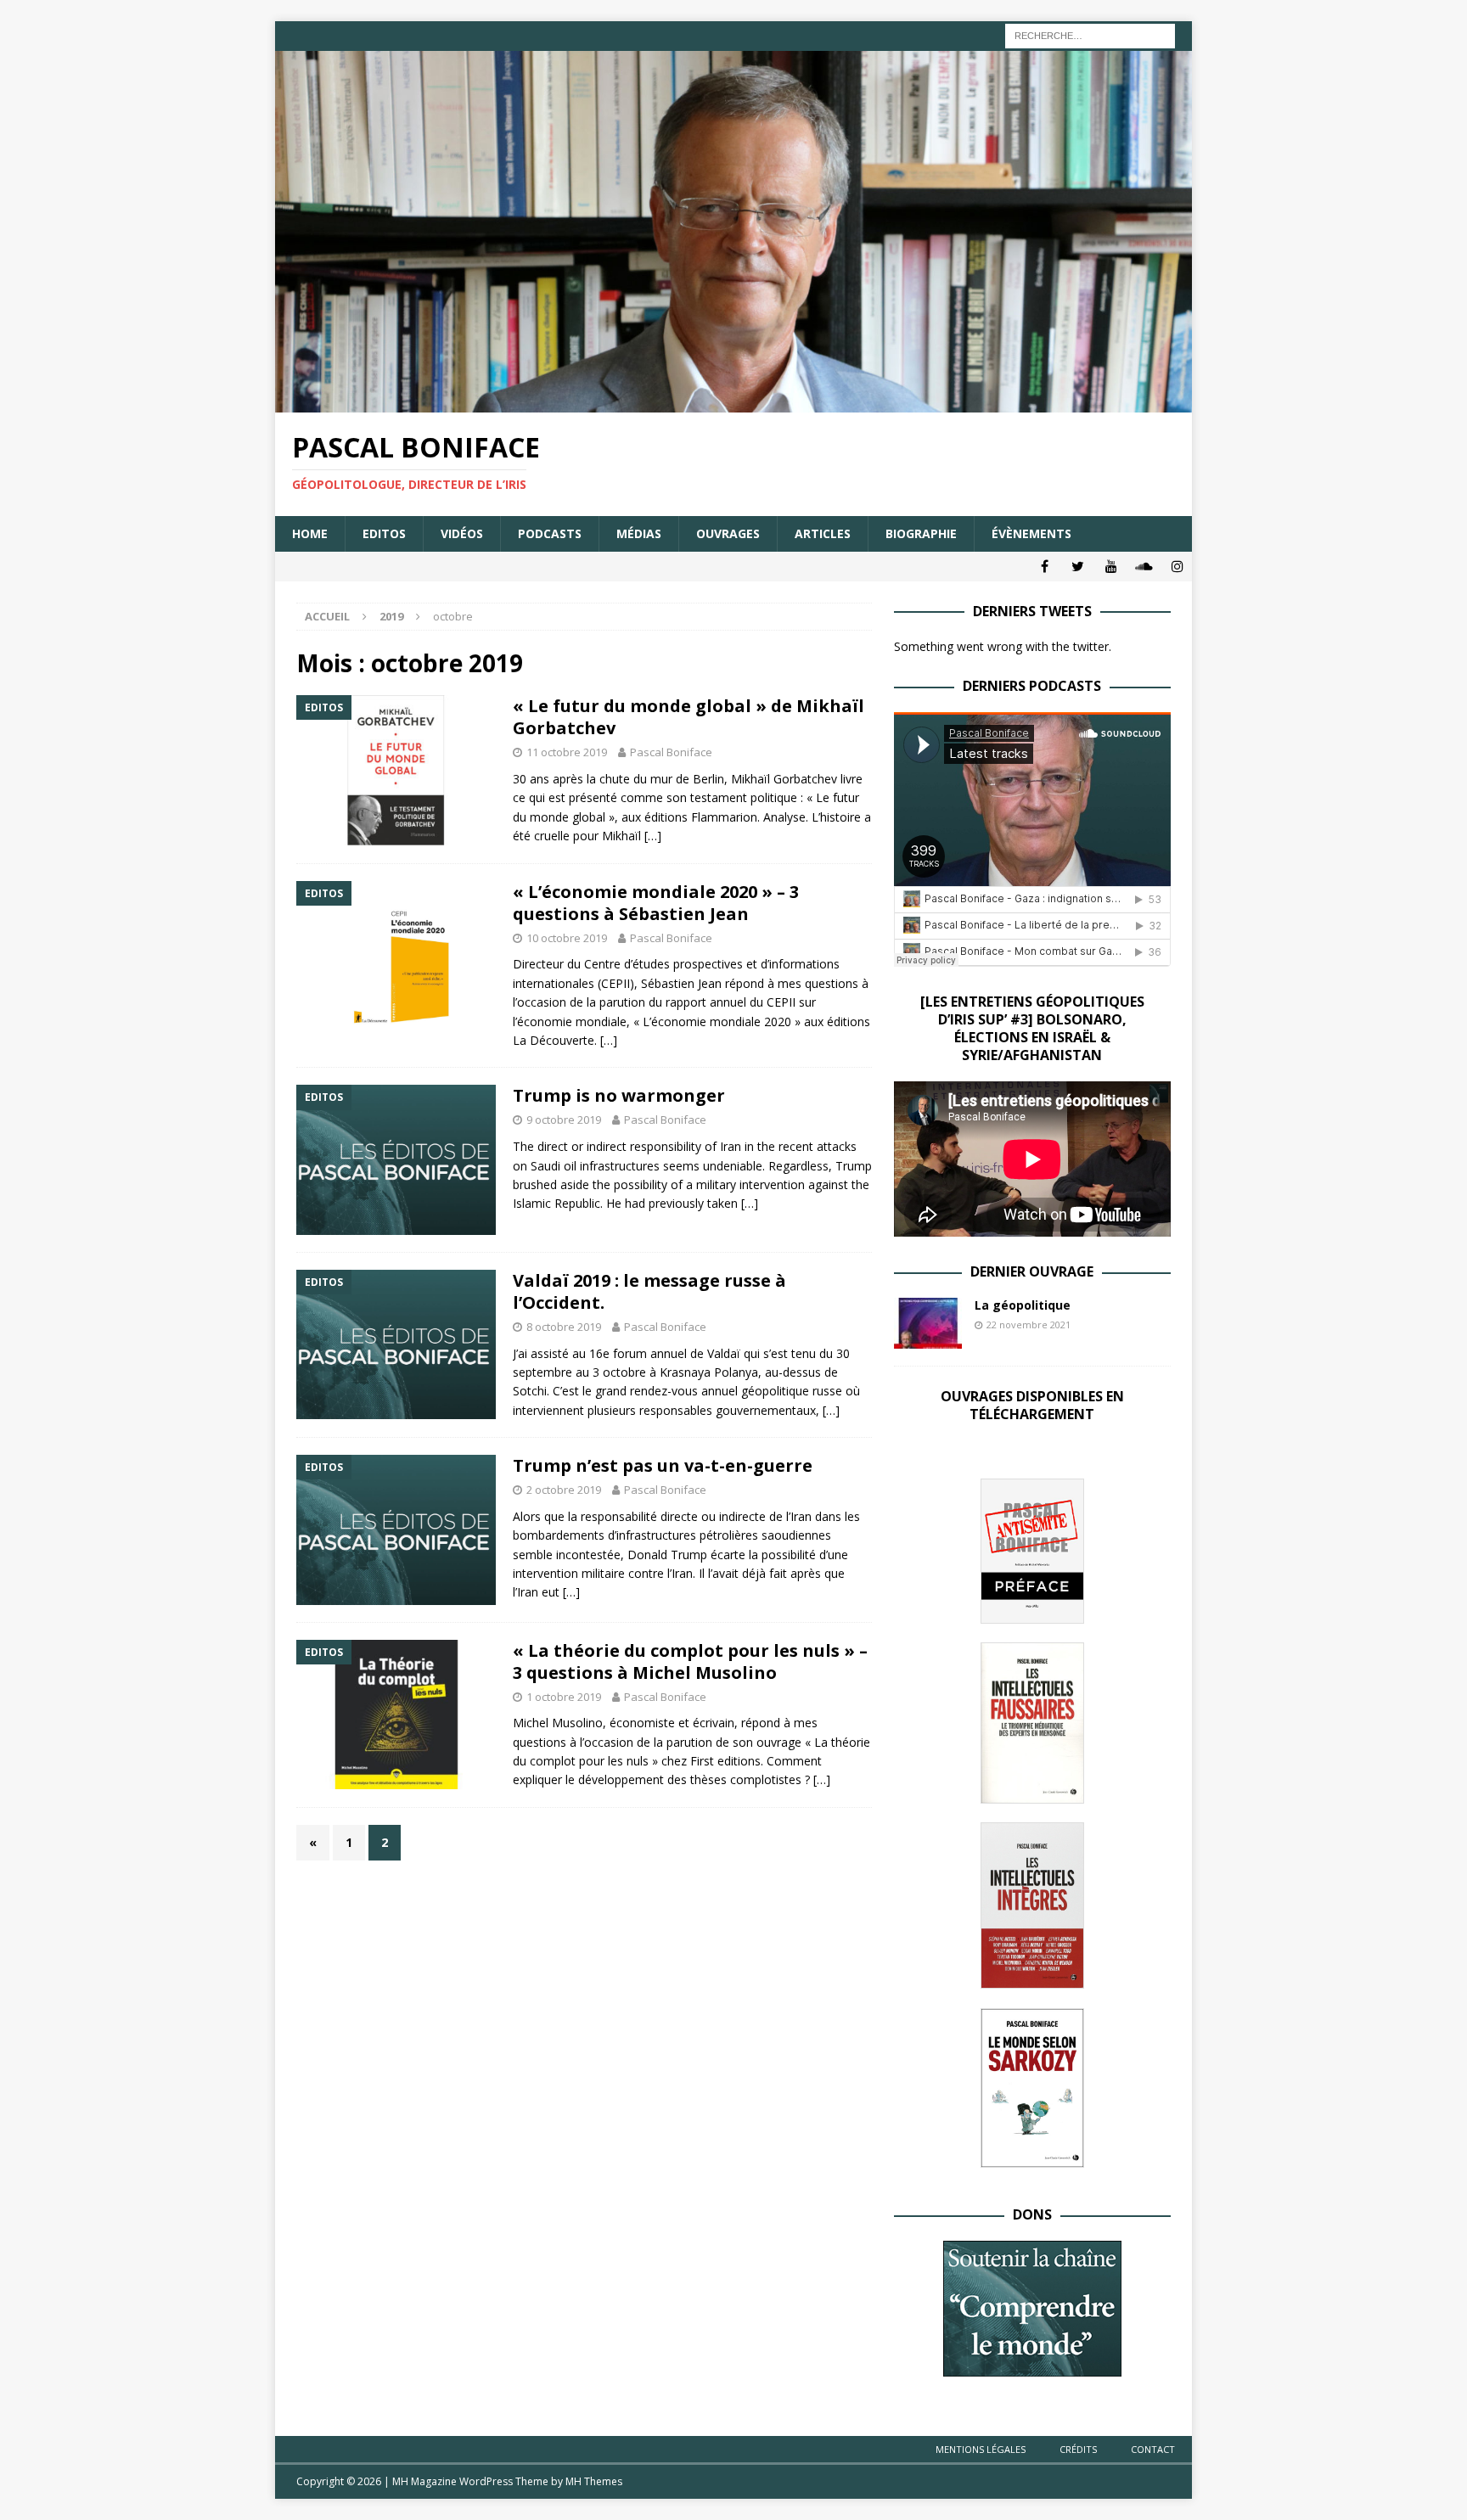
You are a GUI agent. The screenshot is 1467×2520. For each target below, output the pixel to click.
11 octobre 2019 (567, 752)
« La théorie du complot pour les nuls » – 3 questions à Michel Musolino (690, 1661)
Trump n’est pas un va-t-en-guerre (663, 1465)
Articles (823, 533)
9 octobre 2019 (564, 1120)
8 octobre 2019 (564, 1327)
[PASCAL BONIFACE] (733, 403)
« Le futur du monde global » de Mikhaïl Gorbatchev (689, 717)
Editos (384, 533)
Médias (639, 533)
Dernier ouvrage (1032, 1271)
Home (310, 533)
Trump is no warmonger (619, 1095)
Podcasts (550, 533)
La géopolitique (1023, 1305)
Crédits (1078, 2449)
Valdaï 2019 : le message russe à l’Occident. (649, 1291)
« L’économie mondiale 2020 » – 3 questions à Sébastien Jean (656, 903)
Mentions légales (981, 2449)
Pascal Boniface (671, 752)
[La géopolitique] (928, 1323)
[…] (653, 836)
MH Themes (594, 2481)
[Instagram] (1177, 567)
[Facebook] (1045, 567)
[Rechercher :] (1090, 34)
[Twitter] (1078, 567)
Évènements (1031, 533)
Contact (1153, 2449)
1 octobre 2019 (564, 1697)
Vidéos (462, 533)
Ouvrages (728, 533)
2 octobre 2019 (564, 1490)
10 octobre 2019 (567, 938)
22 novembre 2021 (1029, 1325)
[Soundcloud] (1144, 567)
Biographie (921, 533)
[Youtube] (1111, 567)
